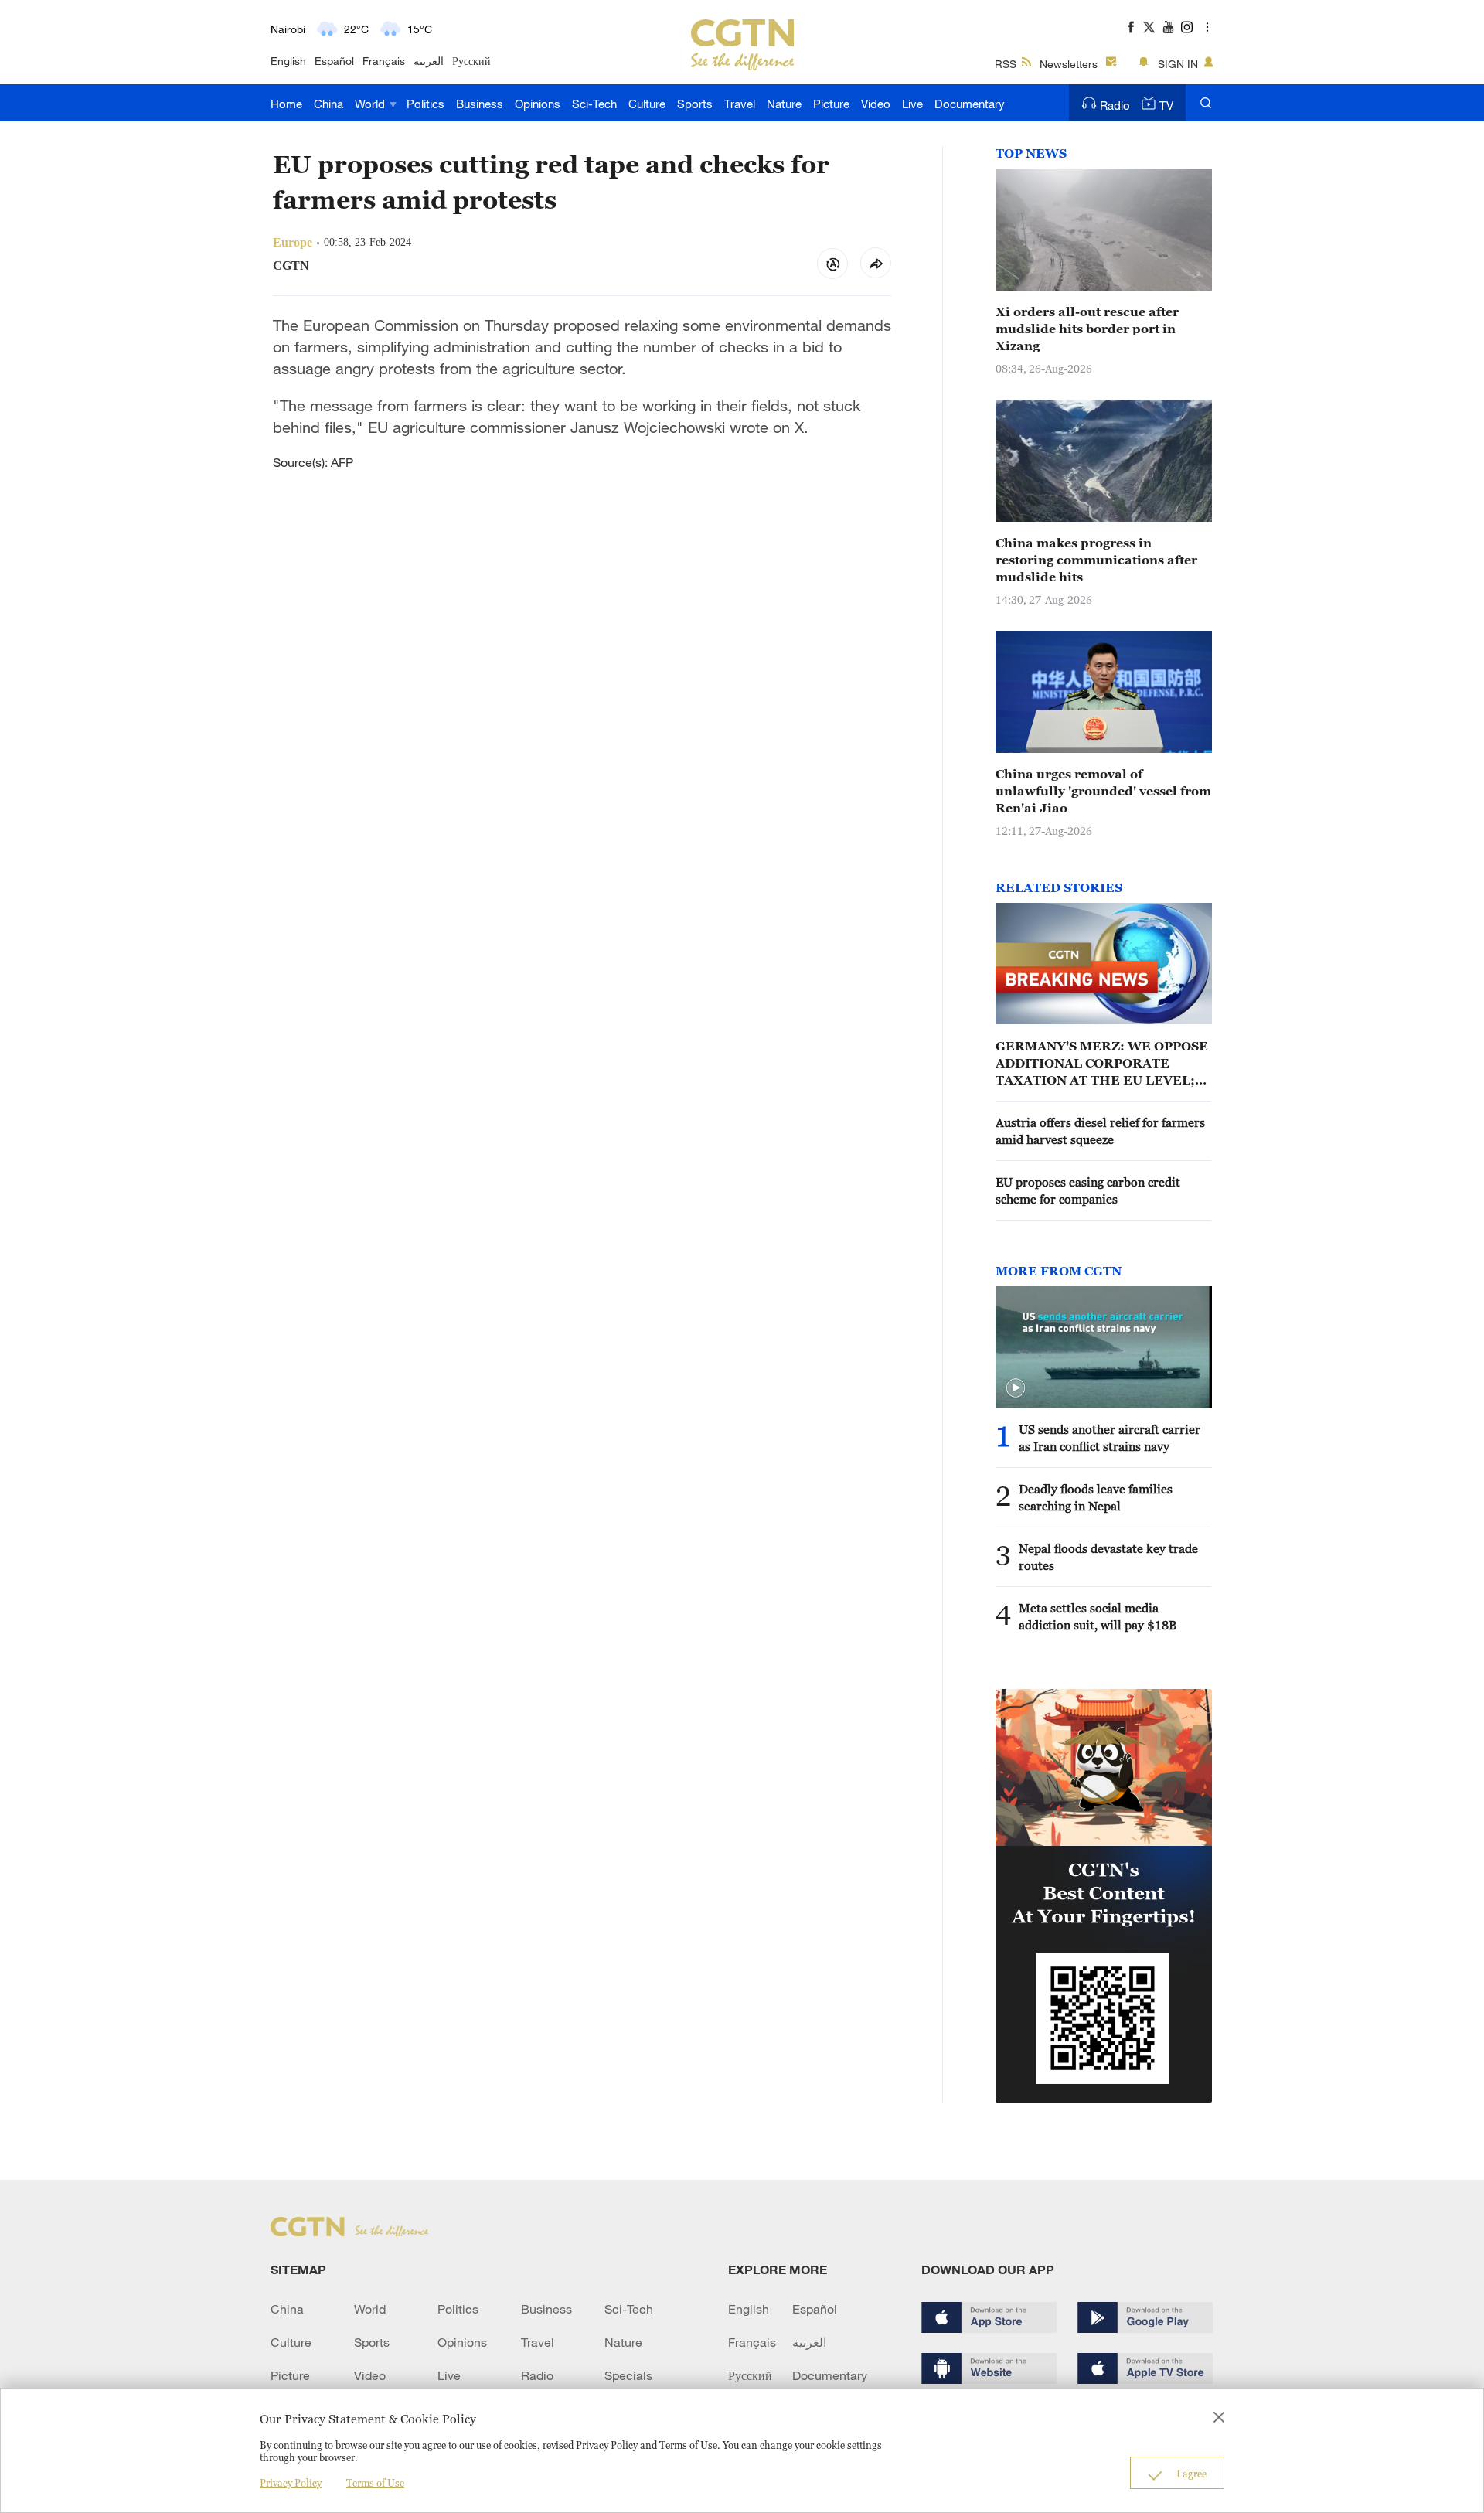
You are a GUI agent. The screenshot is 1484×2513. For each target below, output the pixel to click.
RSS (1006, 64)
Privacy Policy (291, 2483)
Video (876, 104)
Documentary (970, 104)
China (328, 104)
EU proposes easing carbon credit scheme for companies (1088, 1190)
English (288, 61)
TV (1166, 105)
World (371, 104)
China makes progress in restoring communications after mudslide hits (1096, 560)
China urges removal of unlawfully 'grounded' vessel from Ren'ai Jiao (1103, 791)
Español (334, 61)
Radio (1115, 105)
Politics (425, 104)
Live (912, 104)
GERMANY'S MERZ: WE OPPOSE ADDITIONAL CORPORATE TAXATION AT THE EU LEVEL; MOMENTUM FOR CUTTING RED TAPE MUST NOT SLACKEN (1102, 1064)
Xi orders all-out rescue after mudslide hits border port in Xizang (1087, 329)
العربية (429, 61)
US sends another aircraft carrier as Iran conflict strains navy (1110, 1438)
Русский (471, 61)
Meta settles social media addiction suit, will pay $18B (1098, 1616)
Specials (628, 2375)
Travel (740, 104)
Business (480, 104)
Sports (695, 104)
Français (384, 61)
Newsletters (1069, 64)
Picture (831, 104)
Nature (784, 104)
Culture (647, 104)
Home (286, 104)
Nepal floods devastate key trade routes (1108, 1557)
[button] (1016, 1388)
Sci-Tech (594, 104)
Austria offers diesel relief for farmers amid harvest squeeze (1100, 1131)
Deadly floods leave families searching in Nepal (1096, 1497)
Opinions (538, 104)
